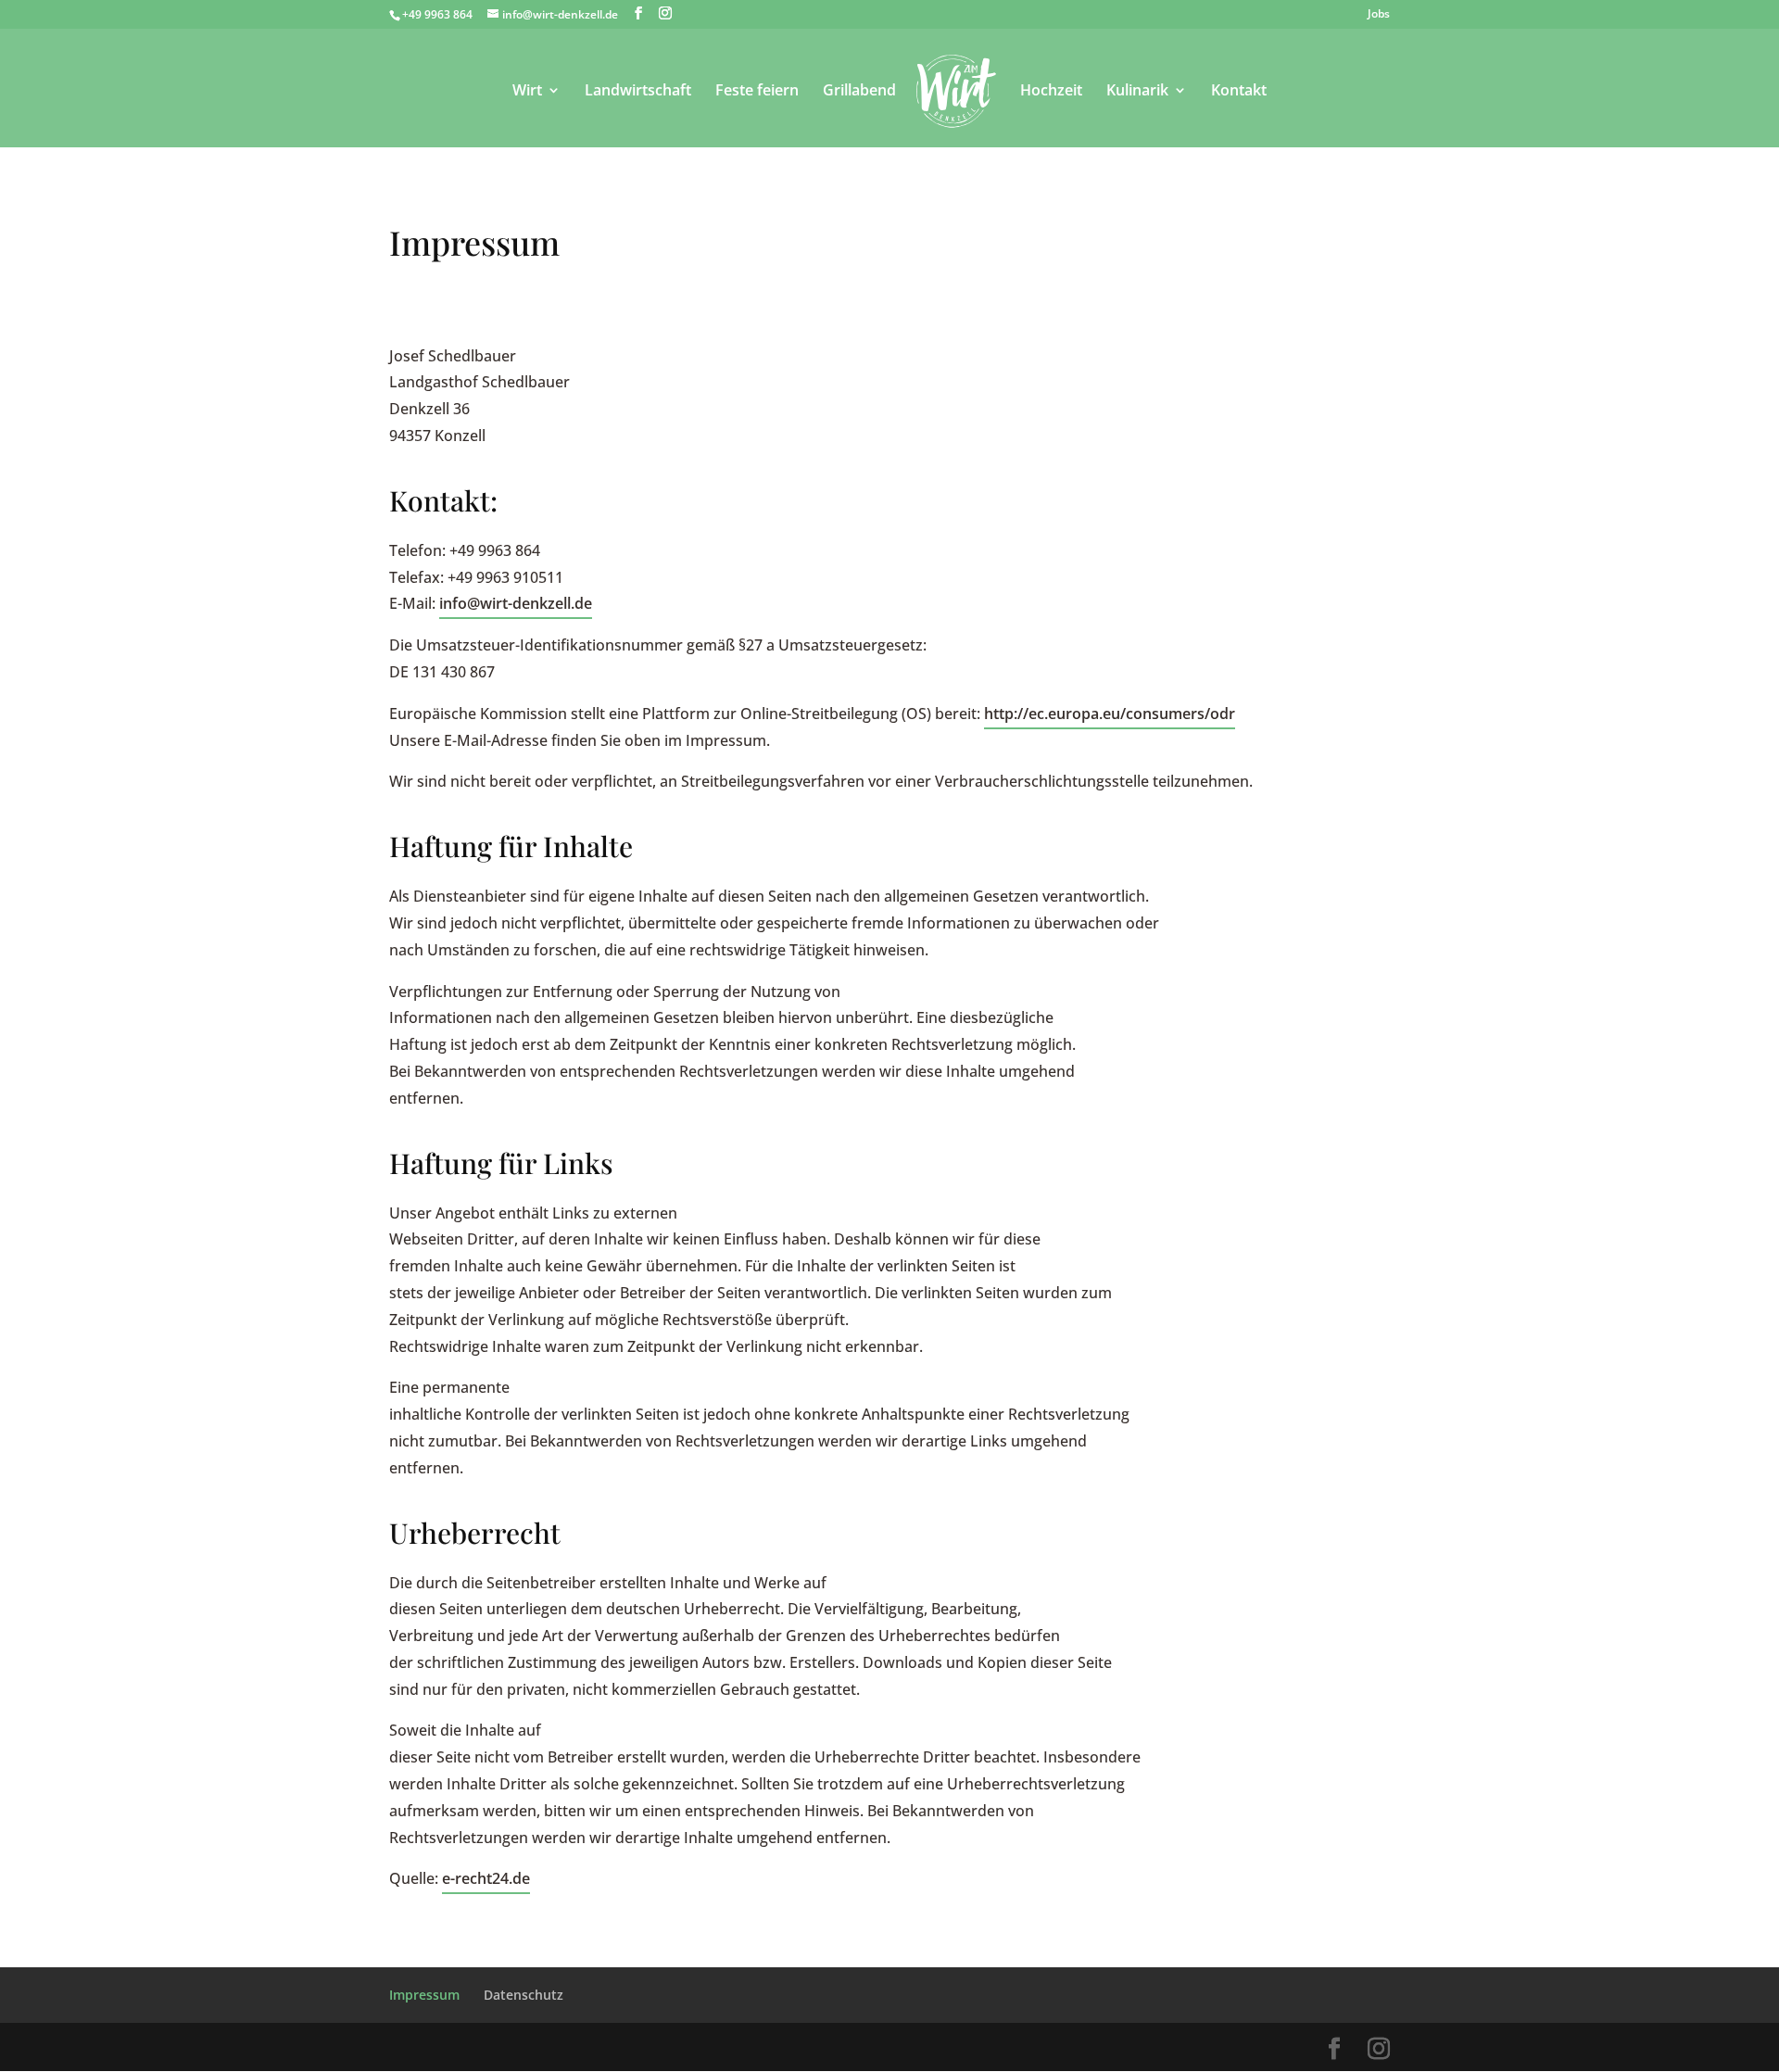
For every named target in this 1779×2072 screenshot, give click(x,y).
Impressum (424, 1995)
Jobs (1379, 15)
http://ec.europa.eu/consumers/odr (1110, 714)
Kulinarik (1137, 92)
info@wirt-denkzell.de (516, 603)
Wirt (527, 92)
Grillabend (859, 92)
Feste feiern (757, 92)
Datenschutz (524, 1995)
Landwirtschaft (638, 92)
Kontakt (1239, 92)
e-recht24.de (486, 1878)
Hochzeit (1051, 92)
